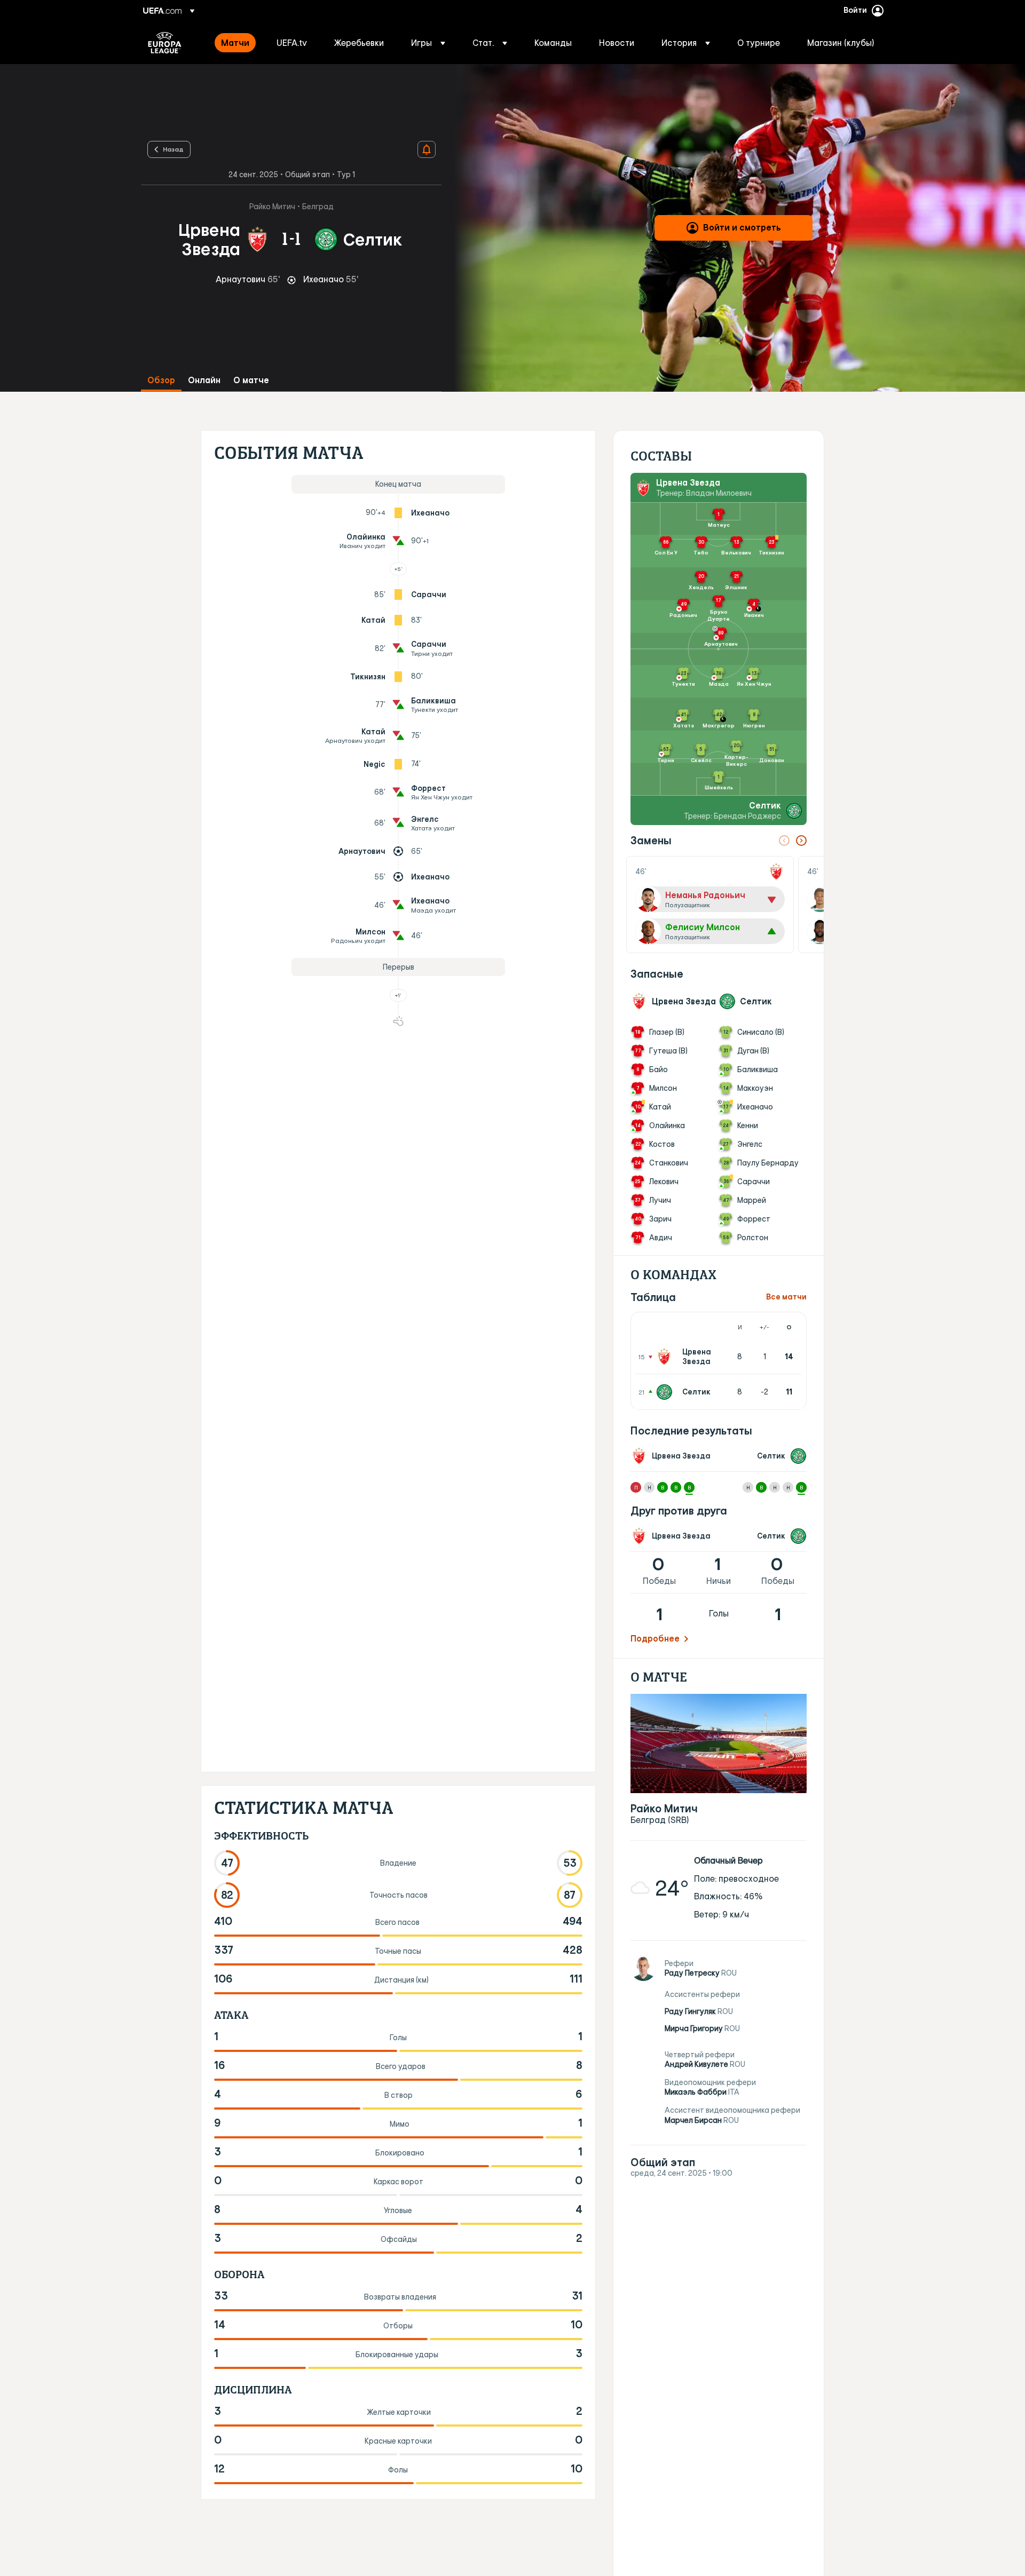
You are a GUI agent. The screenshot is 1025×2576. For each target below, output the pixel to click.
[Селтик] (666, 1392)
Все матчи (786, 1297)
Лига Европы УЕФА (165, 43)
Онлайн (204, 380)
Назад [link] (173, 149)
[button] (428, 43)
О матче (251, 380)
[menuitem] (235, 43)
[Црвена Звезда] (666, 1357)
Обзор (161, 380)
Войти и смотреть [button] (742, 227)
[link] (235, 43)
